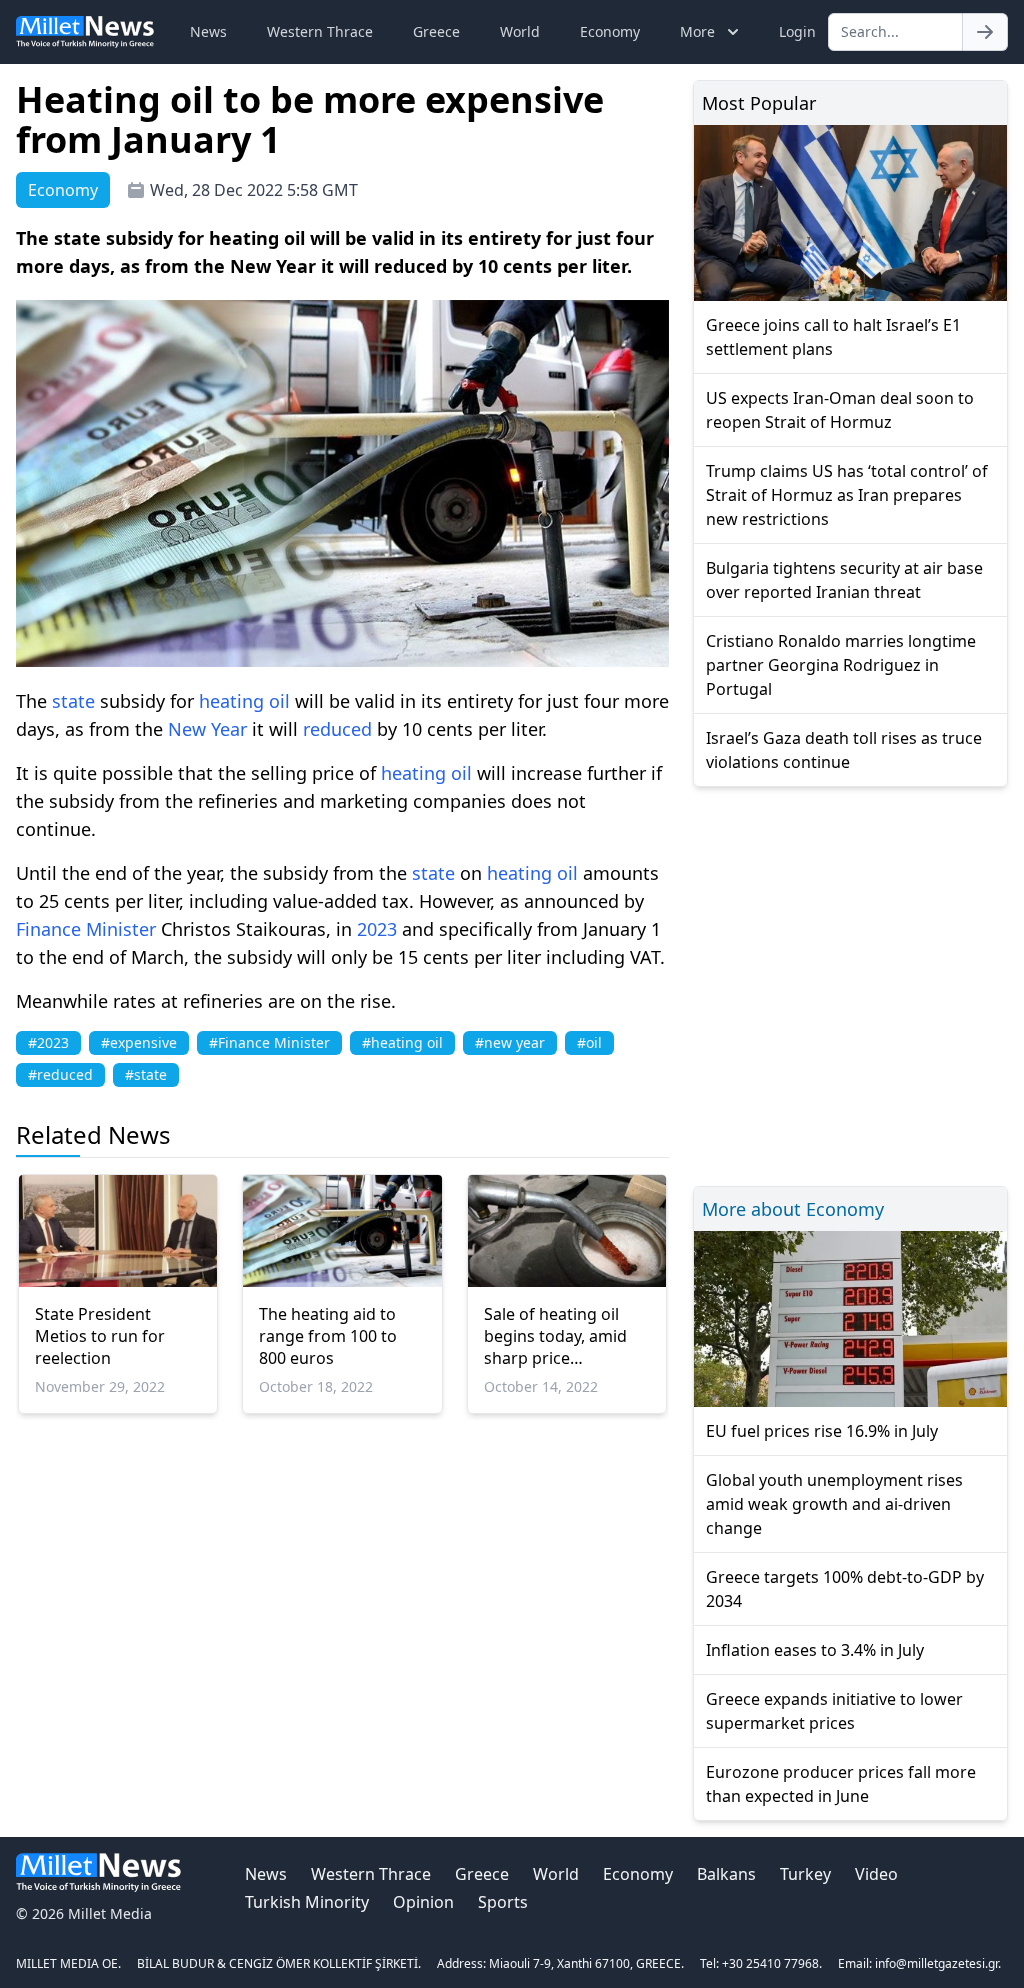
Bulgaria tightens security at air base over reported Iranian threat (844, 580)
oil (279, 701)
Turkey (805, 1874)
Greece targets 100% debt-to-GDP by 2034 (845, 1589)
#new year (510, 1042)
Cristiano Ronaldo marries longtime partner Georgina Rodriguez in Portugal (841, 665)
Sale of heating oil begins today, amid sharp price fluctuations (555, 1336)
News (208, 31)
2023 (377, 929)
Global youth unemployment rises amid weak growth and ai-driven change (834, 1504)
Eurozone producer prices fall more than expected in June (841, 1784)
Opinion (423, 1902)
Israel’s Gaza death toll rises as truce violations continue (844, 750)
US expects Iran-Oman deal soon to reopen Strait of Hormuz (840, 410)
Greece (436, 31)
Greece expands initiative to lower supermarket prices (834, 1711)
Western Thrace (320, 31)
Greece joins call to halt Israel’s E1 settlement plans (833, 337)
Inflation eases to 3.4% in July (815, 1650)
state (73, 701)
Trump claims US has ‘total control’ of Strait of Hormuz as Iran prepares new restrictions (847, 495)
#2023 (48, 1042)
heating (234, 701)
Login (797, 31)
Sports (503, 1902)
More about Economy (793, 1209)
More (697, 31)
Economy (610, 31)
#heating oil (402, 1042)
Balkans (726, 1874)
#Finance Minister (269, 1042)
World (520, 31)
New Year (207, 729)
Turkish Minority (307, 1902)
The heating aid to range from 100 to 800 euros (328, 1336)
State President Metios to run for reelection (100, 1336)
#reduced (60, 1074)
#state (146, 1074)
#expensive (139, 1042)
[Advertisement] (850, 983)
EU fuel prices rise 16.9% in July (822, 1431)
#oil (589, 1042)
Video (876, 1874)
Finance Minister (86, 929)
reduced (337, 729)
